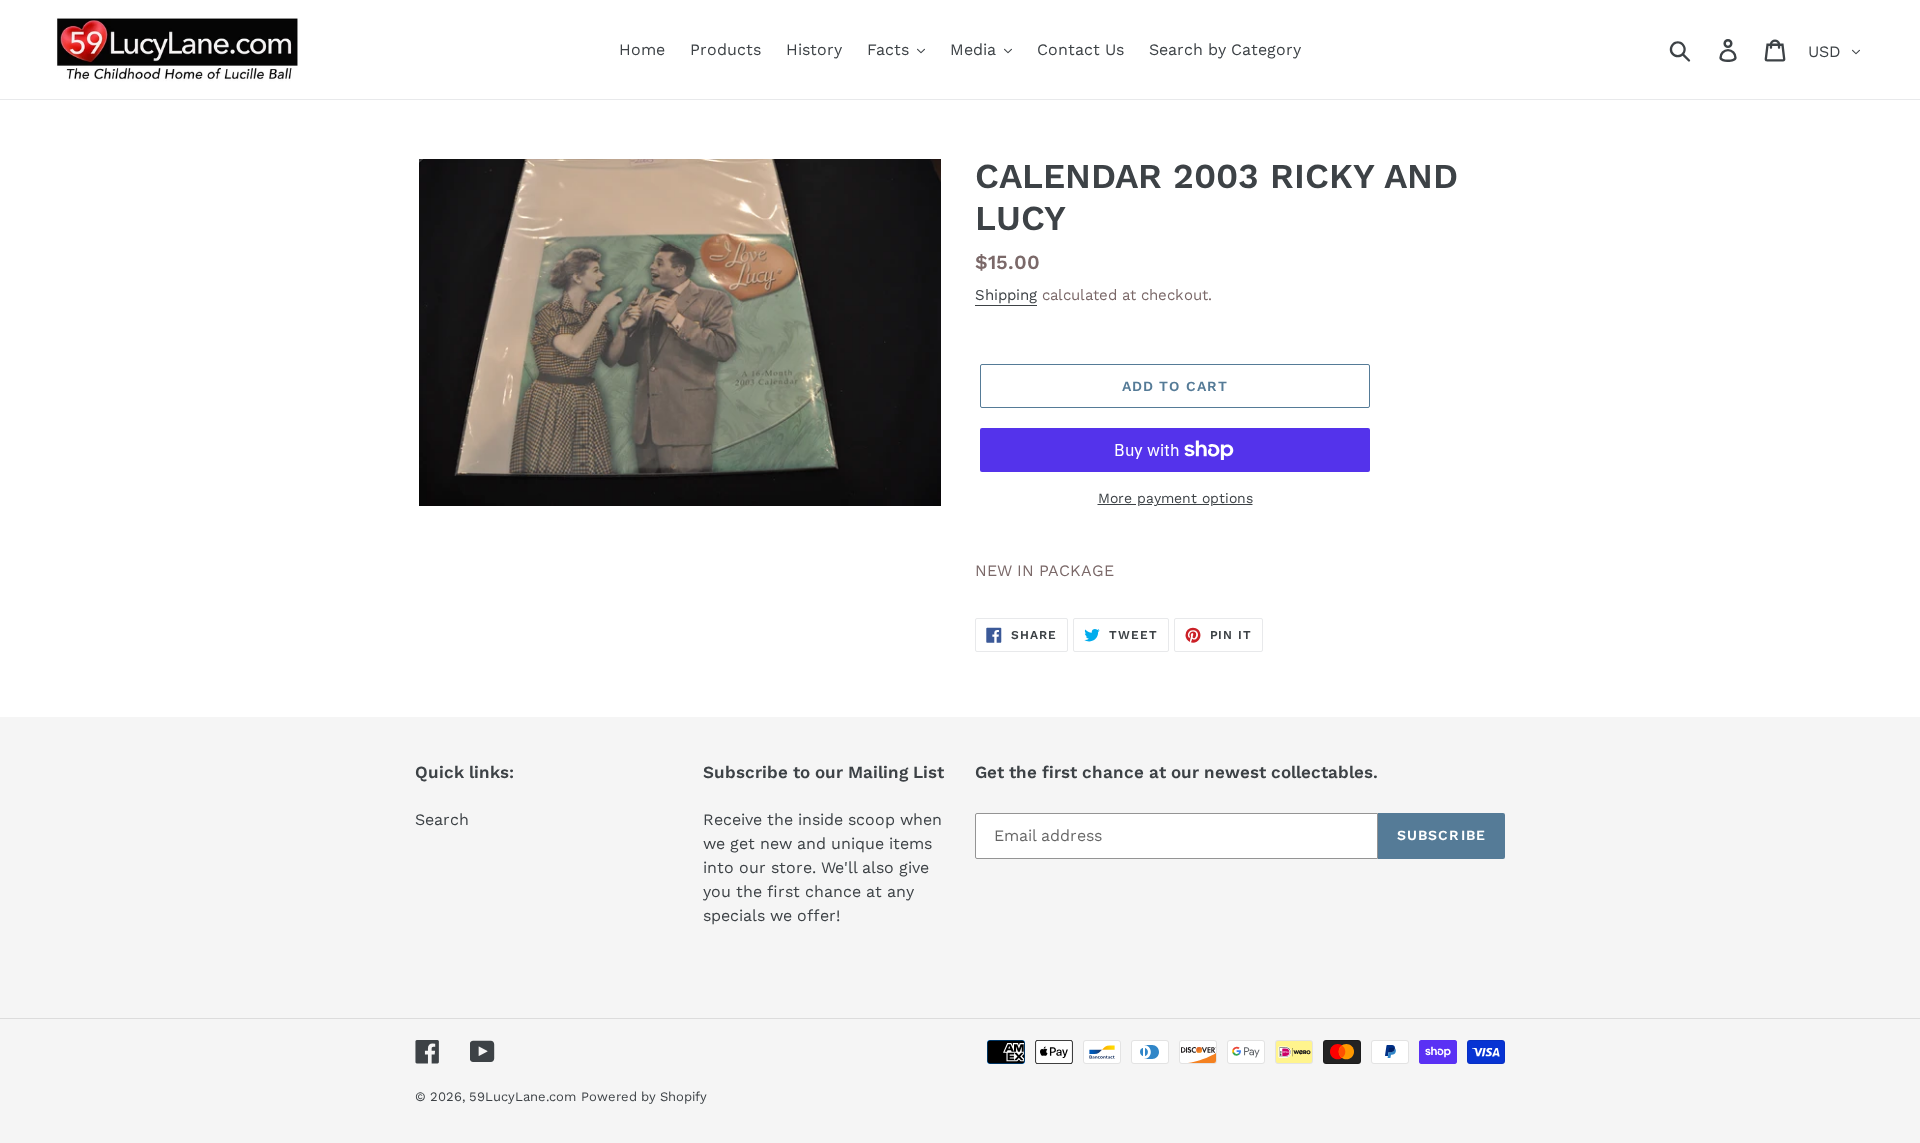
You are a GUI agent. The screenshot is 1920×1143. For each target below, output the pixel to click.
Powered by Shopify (644, 1096)
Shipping (1006, 295)
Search (442, 819)
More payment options (1175, 498)
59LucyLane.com (522, 1096)
